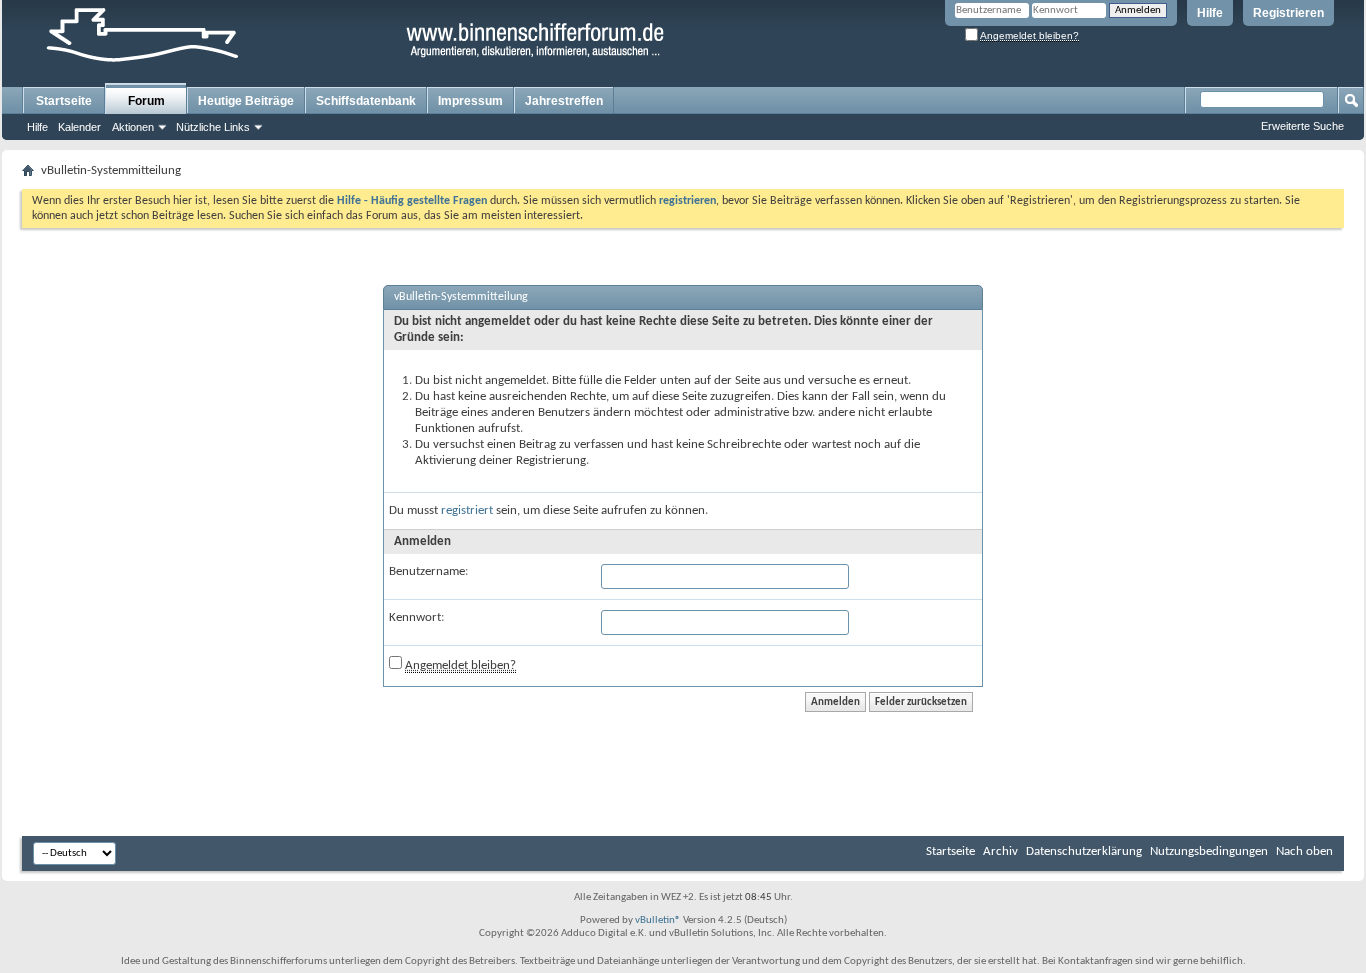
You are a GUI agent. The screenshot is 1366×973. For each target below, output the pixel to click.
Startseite (64, 101)
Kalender (79, 127)
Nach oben (1304, 851)
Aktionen (133, 127)
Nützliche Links (213, 127)
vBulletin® (658, 920)
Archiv (1000, 851)
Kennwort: (416, 617)
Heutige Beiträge (246, 101)
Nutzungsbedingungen (1209, 851)
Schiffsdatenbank (366, 101)
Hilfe (1210, 13)
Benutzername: (428, 571)
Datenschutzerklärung (1084, 851)
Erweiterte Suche (1302, 126)
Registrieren (1288, 13)
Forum (146, 101)
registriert (467, 510)
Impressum (470, 101)
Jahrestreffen (564, 101)
